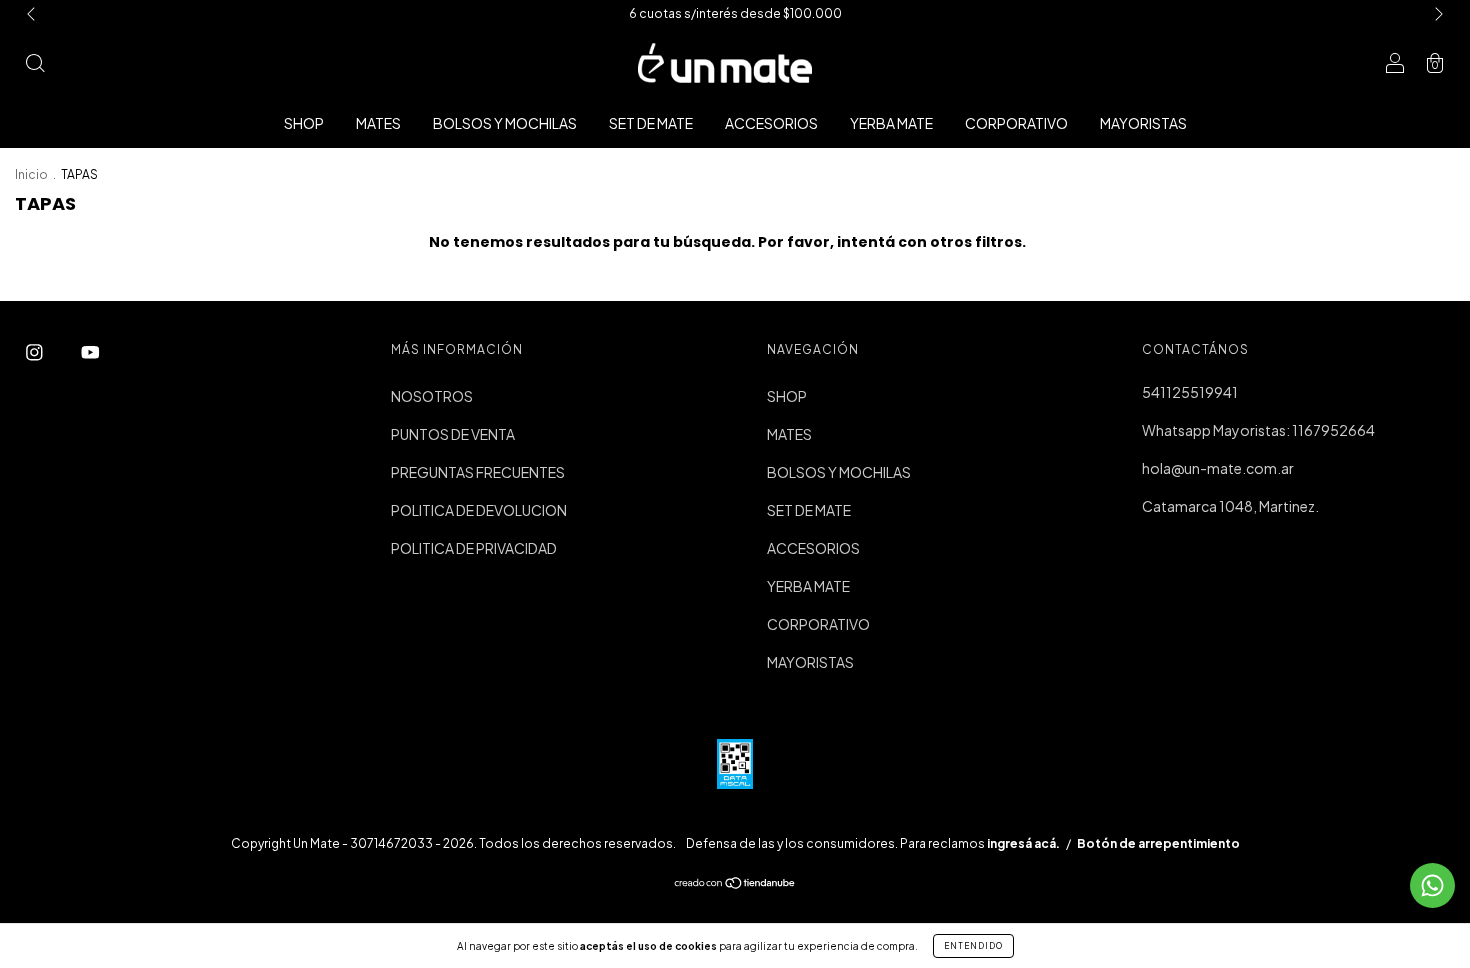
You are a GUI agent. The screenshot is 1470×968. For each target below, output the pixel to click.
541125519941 (1190, 392)
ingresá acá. (1023, 843)
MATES (378, 123)
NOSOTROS (432, 396)
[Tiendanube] (735, 884)
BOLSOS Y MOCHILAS (505, 123)
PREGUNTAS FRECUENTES (478, 472)
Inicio (31, 174)
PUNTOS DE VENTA (453, 434)
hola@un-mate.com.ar (1218, 468)
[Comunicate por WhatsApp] (1432, 885)
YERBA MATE (891, 123)
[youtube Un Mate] (90, 351)
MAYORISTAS (1143, 123)
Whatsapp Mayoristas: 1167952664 (1258, 430)
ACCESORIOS (771, 123)
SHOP (304, 123)
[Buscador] (35, 64)
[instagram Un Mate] (35, 351)
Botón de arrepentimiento (1158, 843)
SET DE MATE (651, 123)
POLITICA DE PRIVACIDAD (474, 548)
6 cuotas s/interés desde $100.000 (735, 13)
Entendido (973, 946)
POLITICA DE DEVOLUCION (479, 510)
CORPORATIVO (1016, 123)
